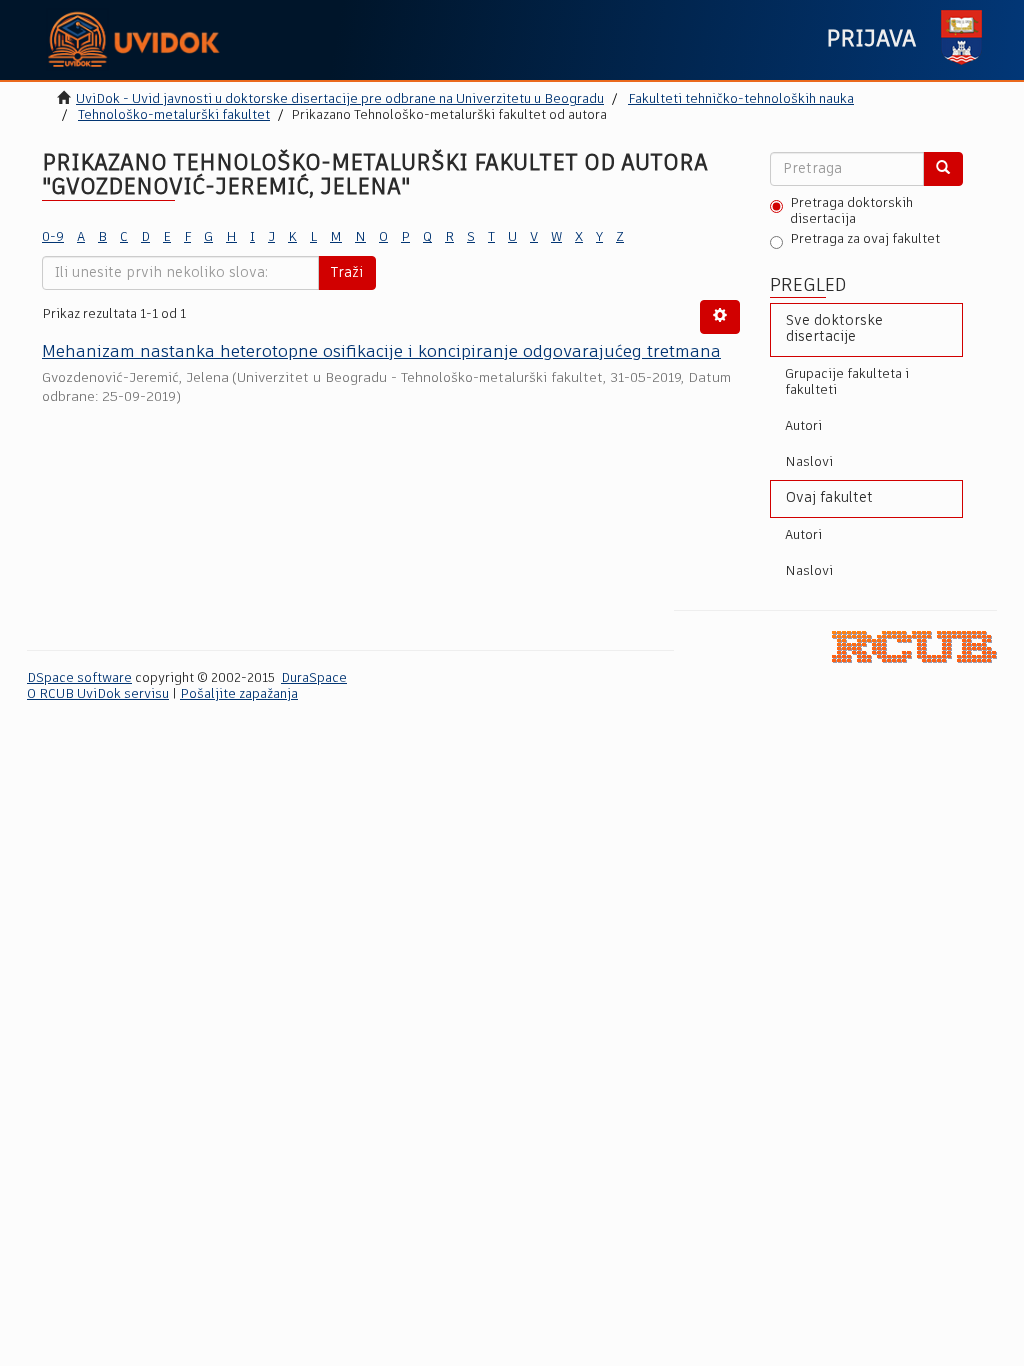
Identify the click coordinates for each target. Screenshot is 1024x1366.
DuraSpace (314, 678)
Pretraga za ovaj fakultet (865, 239)
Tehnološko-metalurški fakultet (174, 115)
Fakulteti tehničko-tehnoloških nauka (741, 99)
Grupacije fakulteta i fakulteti (847, 382)
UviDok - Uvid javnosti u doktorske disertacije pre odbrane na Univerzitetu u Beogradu (340, 99)
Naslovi (809, 462)
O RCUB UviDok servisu (98, 694)
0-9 (53, 237)
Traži (347, 273)
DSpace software (79, 678)
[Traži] (943, 169)
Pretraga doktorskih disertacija (851, 211)
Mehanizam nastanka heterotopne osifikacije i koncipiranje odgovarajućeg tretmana (381, 352)
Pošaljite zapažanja (239, 694)
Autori (803, 426)
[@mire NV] (914, 646)
